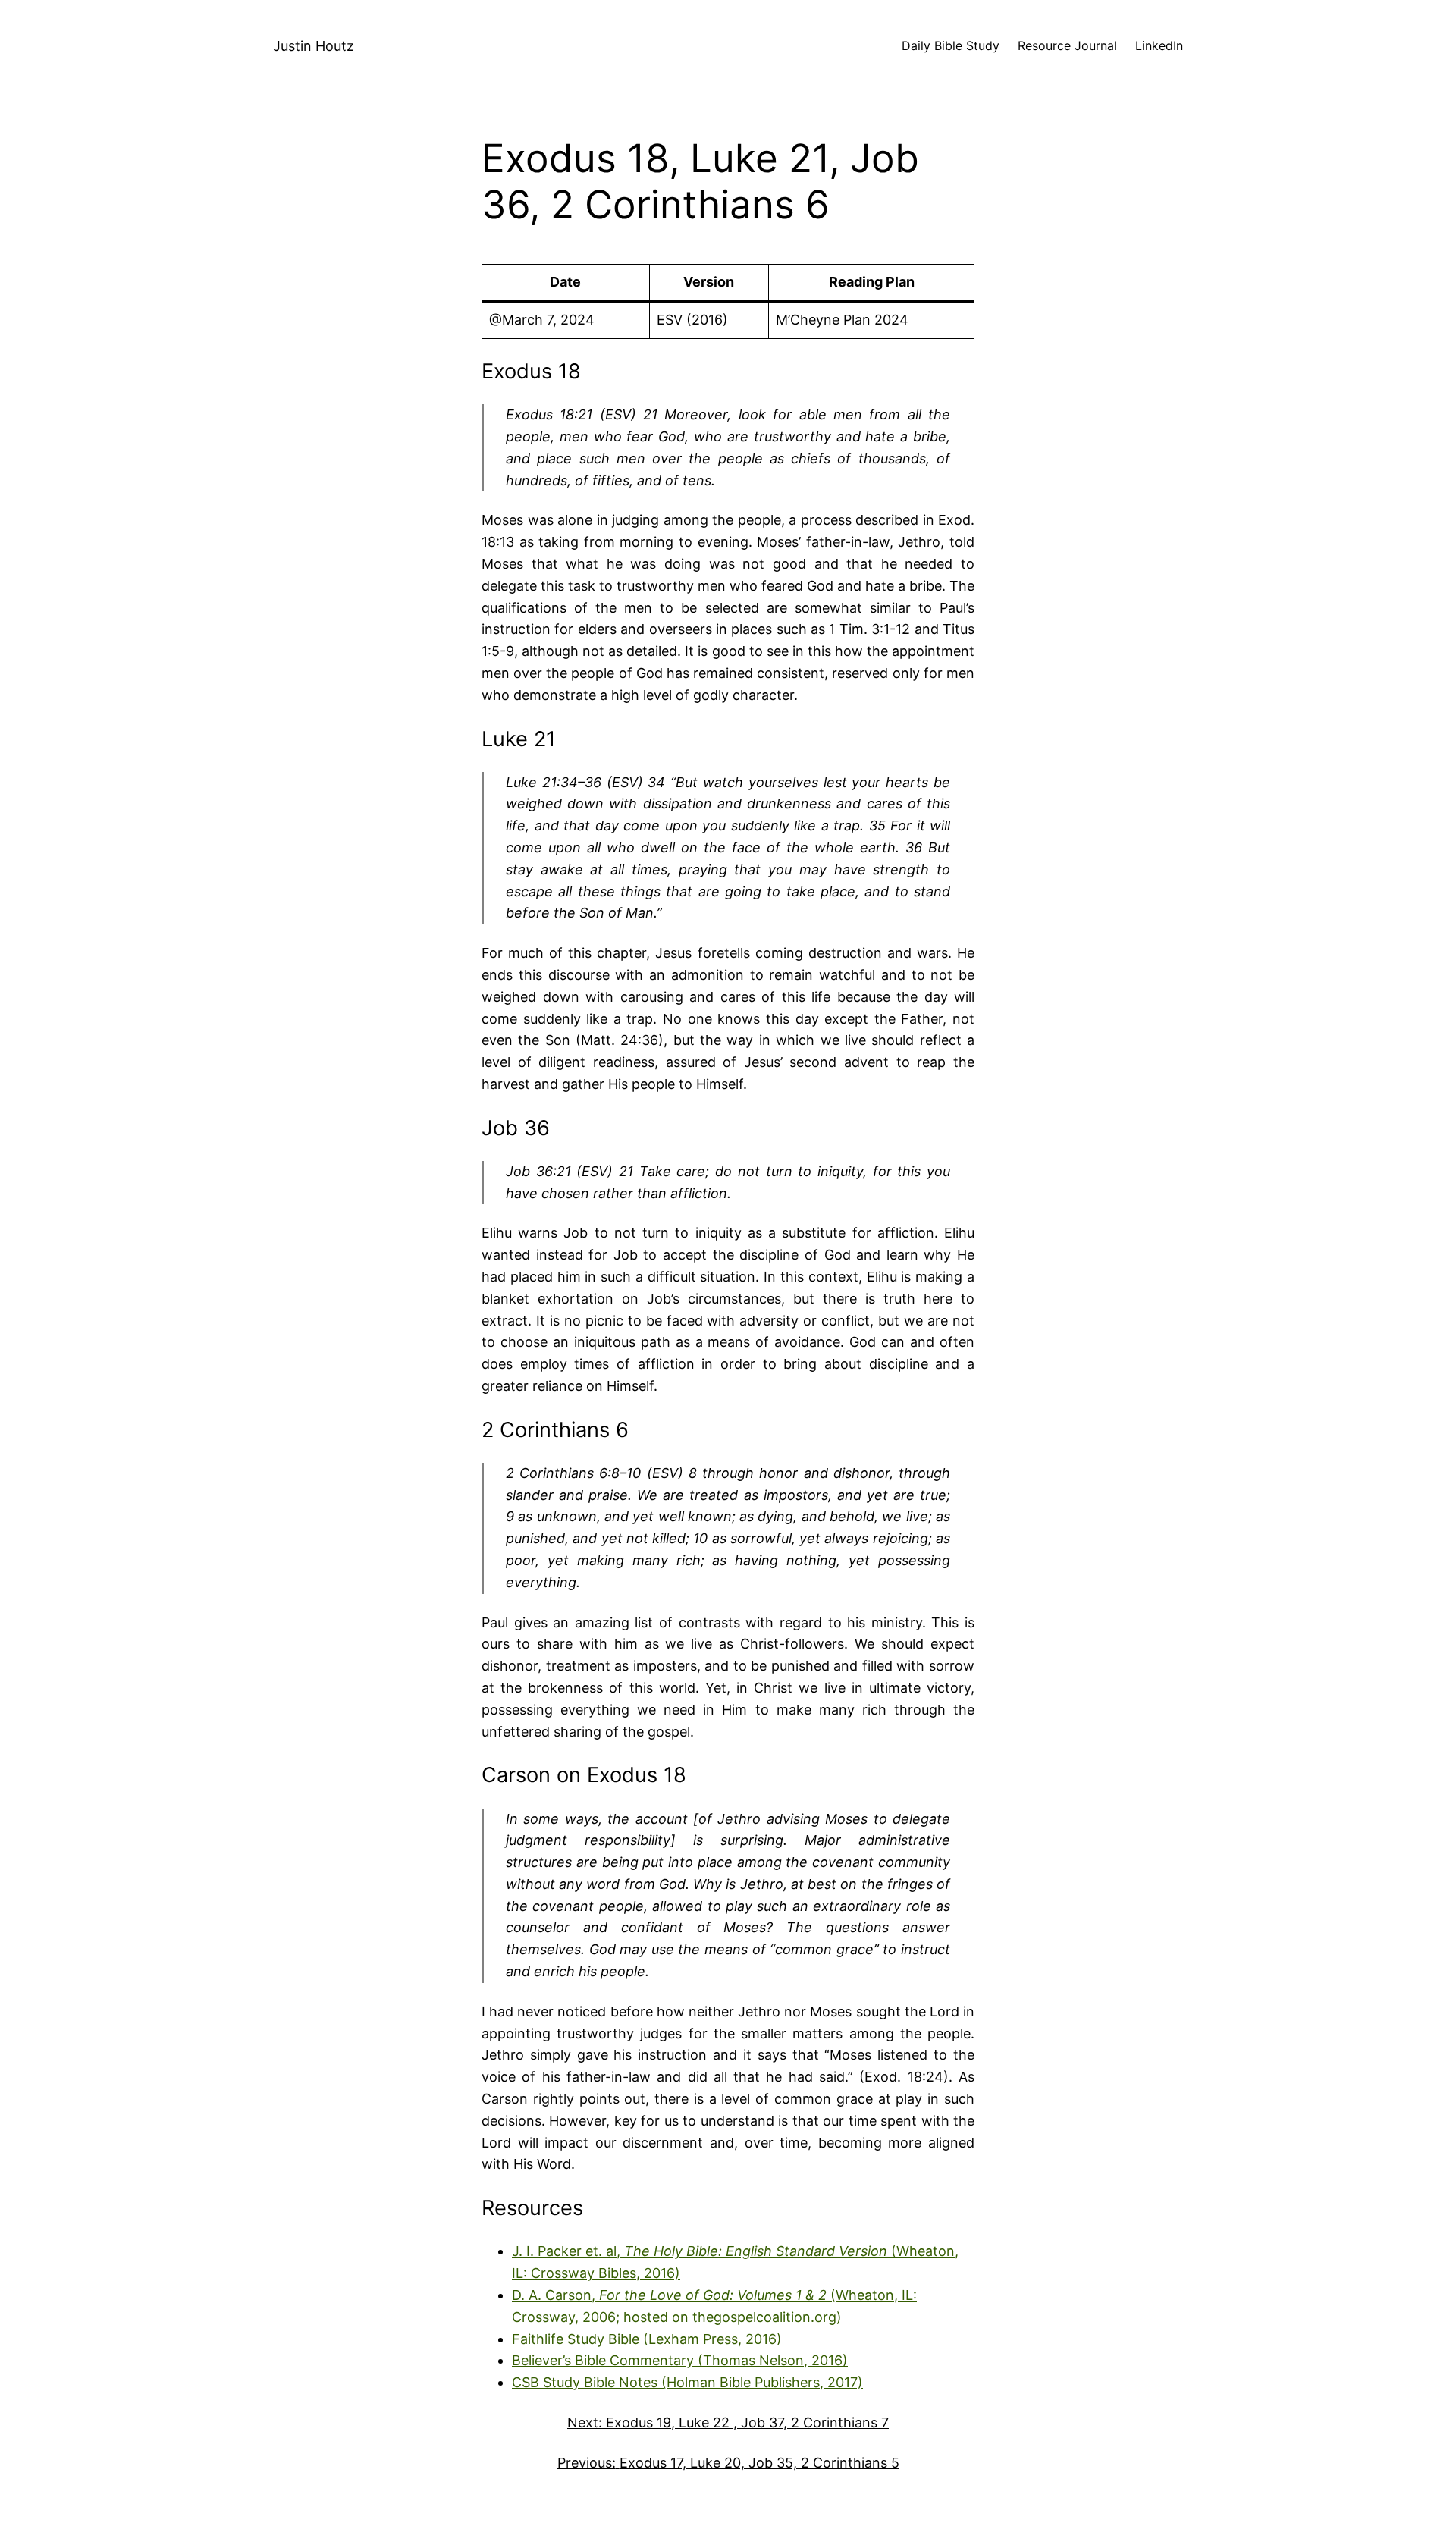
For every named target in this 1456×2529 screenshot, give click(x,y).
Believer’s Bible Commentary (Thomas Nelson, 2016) (680, 2360)
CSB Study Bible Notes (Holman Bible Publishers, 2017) (687, 2382)
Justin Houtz (314, 46)
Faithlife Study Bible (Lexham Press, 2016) (647, 2339)
